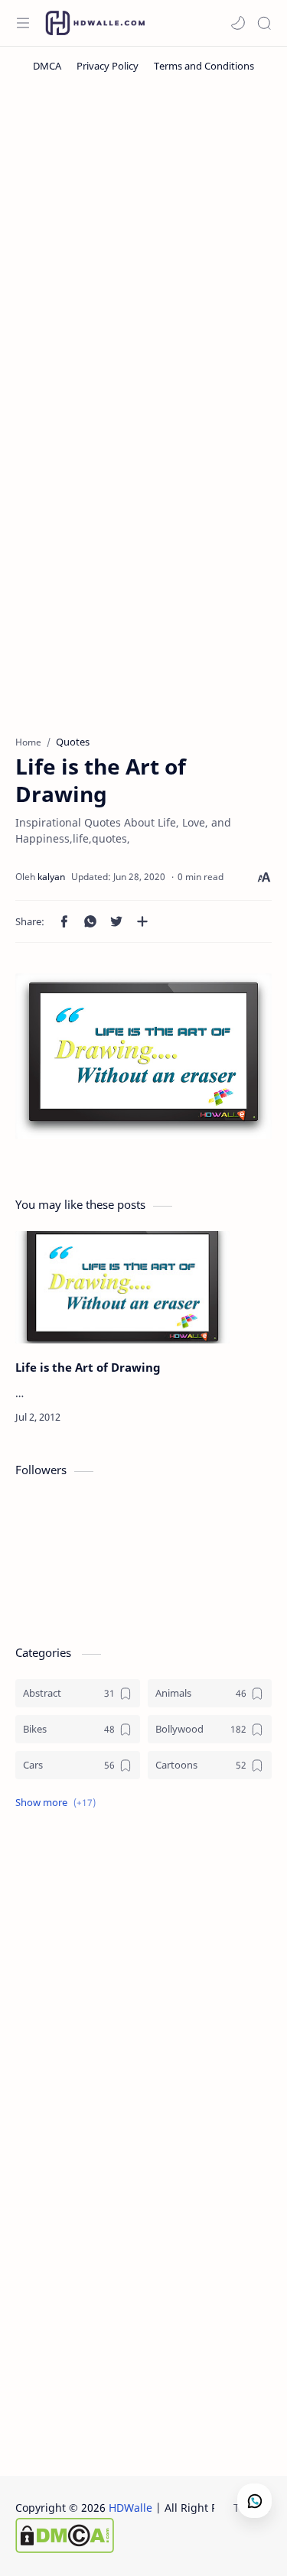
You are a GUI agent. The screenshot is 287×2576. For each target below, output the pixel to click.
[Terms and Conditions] (204, 66)
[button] (238, 23)
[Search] (264, 23)
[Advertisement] (143, 244)
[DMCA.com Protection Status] (139, 2535)
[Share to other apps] (142, 921)
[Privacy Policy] (108, 66)
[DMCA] (47, 66)
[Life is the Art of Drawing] (122, 1287)
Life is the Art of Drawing (88, 1367)
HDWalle (130, 2508)
